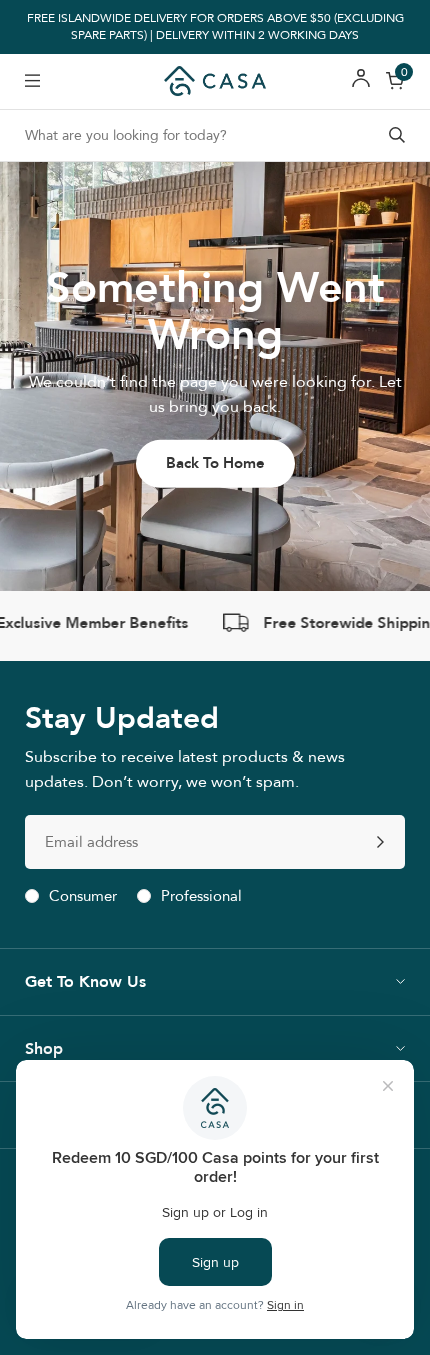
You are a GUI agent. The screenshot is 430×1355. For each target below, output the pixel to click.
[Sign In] (361, 81)
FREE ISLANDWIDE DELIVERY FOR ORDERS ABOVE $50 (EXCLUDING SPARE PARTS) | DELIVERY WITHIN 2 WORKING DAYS (215, 27)
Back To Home (215, 463)
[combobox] (215, 135)
